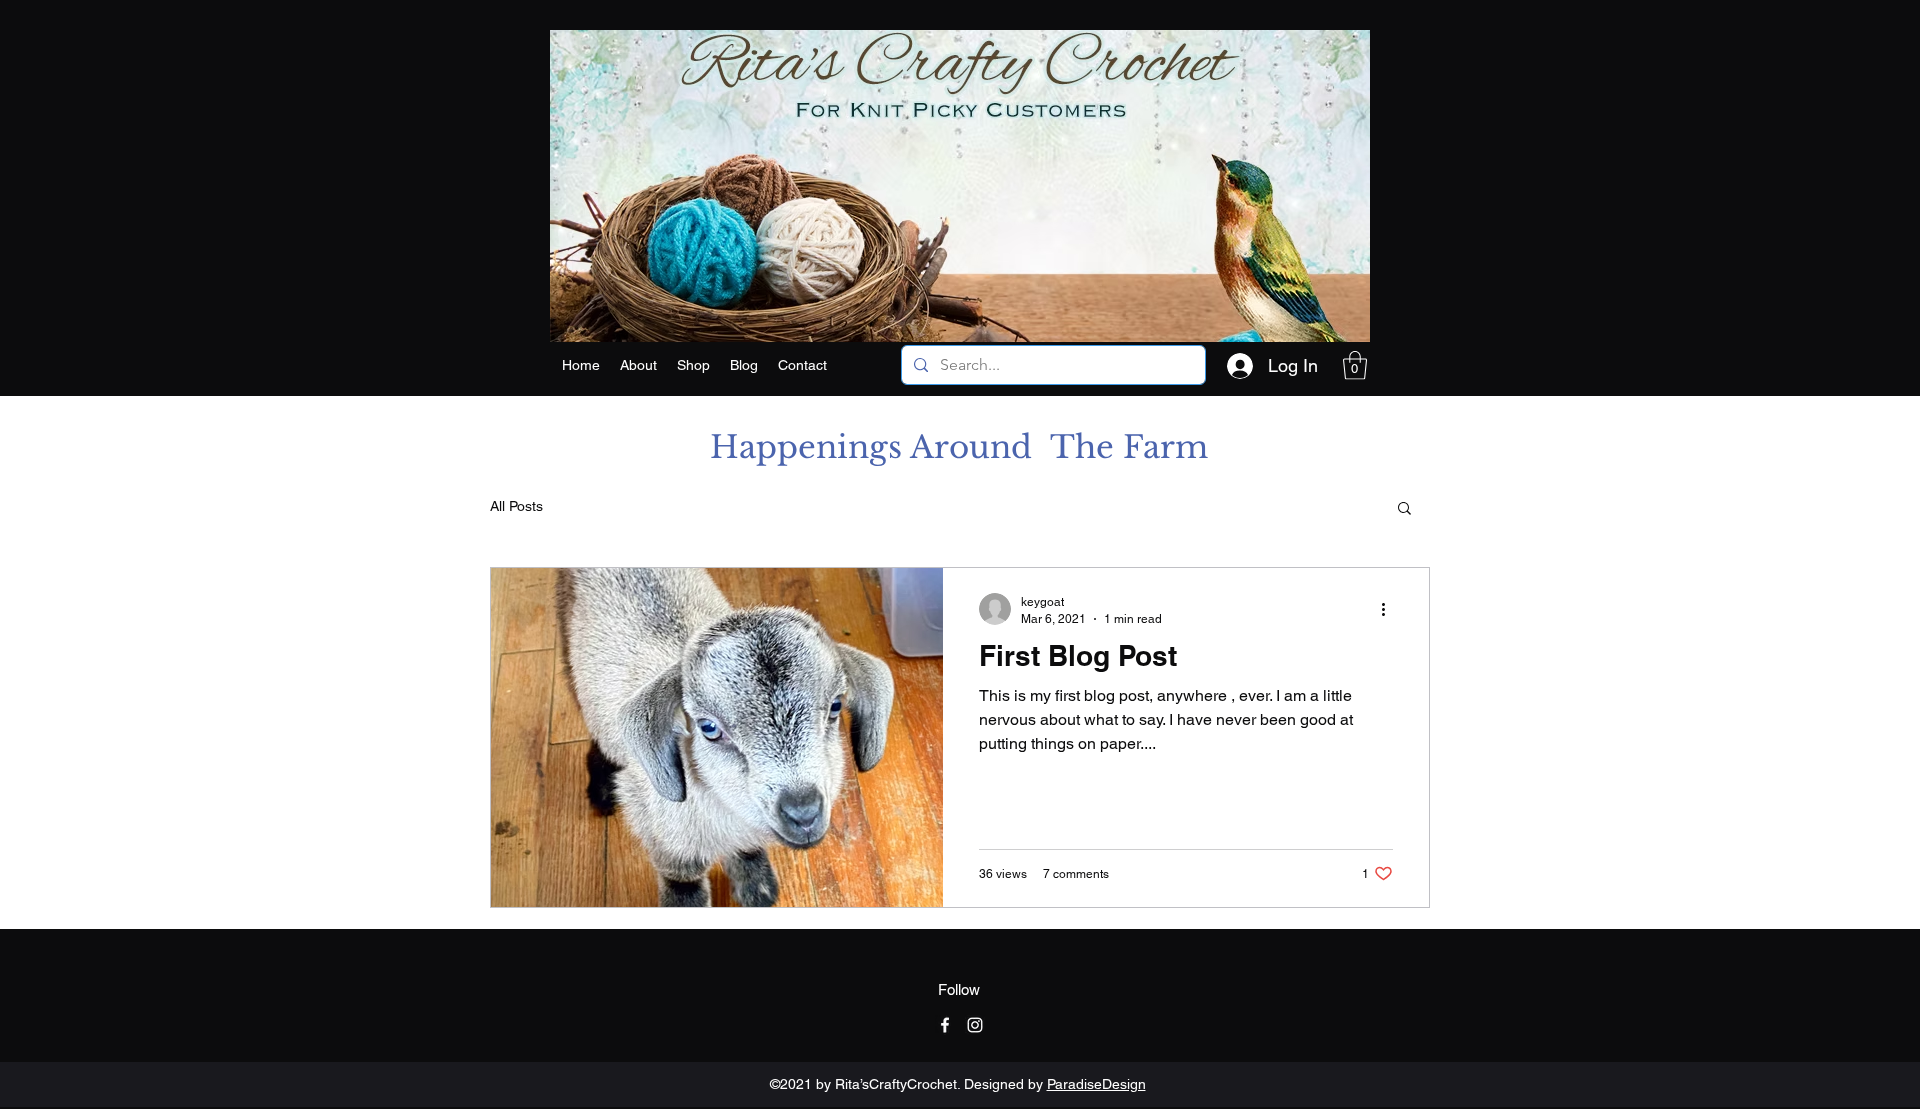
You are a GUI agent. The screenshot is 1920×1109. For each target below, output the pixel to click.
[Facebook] (945, 1025)
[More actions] (1390, 609)
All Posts (516, 506)
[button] (693, 365)
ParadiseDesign (1096, 1084)
